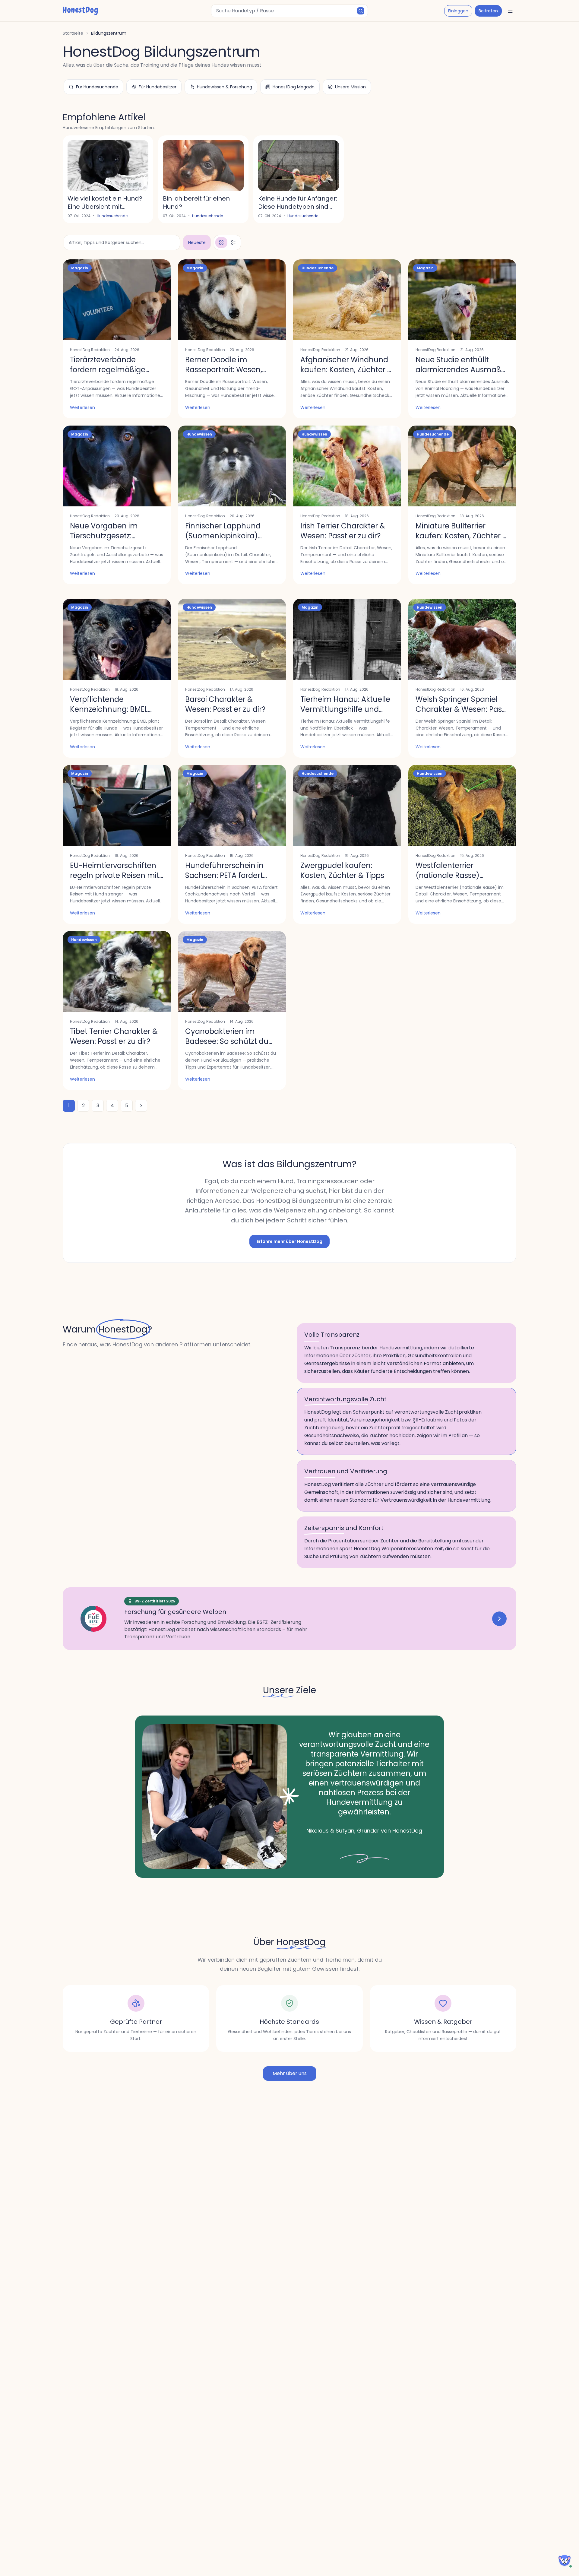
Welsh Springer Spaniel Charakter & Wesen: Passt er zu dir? (462, 709)
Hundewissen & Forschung (225, 87)
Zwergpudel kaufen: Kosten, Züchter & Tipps (342, 870)
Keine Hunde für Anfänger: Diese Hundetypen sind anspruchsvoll (298, 207)
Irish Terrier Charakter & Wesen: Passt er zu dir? (343, 531)
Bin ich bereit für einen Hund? (196, 203)
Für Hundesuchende (97, 87)
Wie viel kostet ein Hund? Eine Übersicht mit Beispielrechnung (105, 207)
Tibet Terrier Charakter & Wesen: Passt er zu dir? (114, 1036)
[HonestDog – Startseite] (80, 11)
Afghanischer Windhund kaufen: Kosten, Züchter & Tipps (346, 370)
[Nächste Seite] (141, 1106)
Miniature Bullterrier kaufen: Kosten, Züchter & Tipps (462, 536)
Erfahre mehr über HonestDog (289, 1241)
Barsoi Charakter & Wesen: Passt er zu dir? (225, 704)
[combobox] (289, 11)
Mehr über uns (290, 2073)
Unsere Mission (350, 87)
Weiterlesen (82, 407)
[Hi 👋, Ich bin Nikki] (565, 2560)
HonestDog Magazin (294, 87)
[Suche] (361, 11)
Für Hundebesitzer (158, 87)
